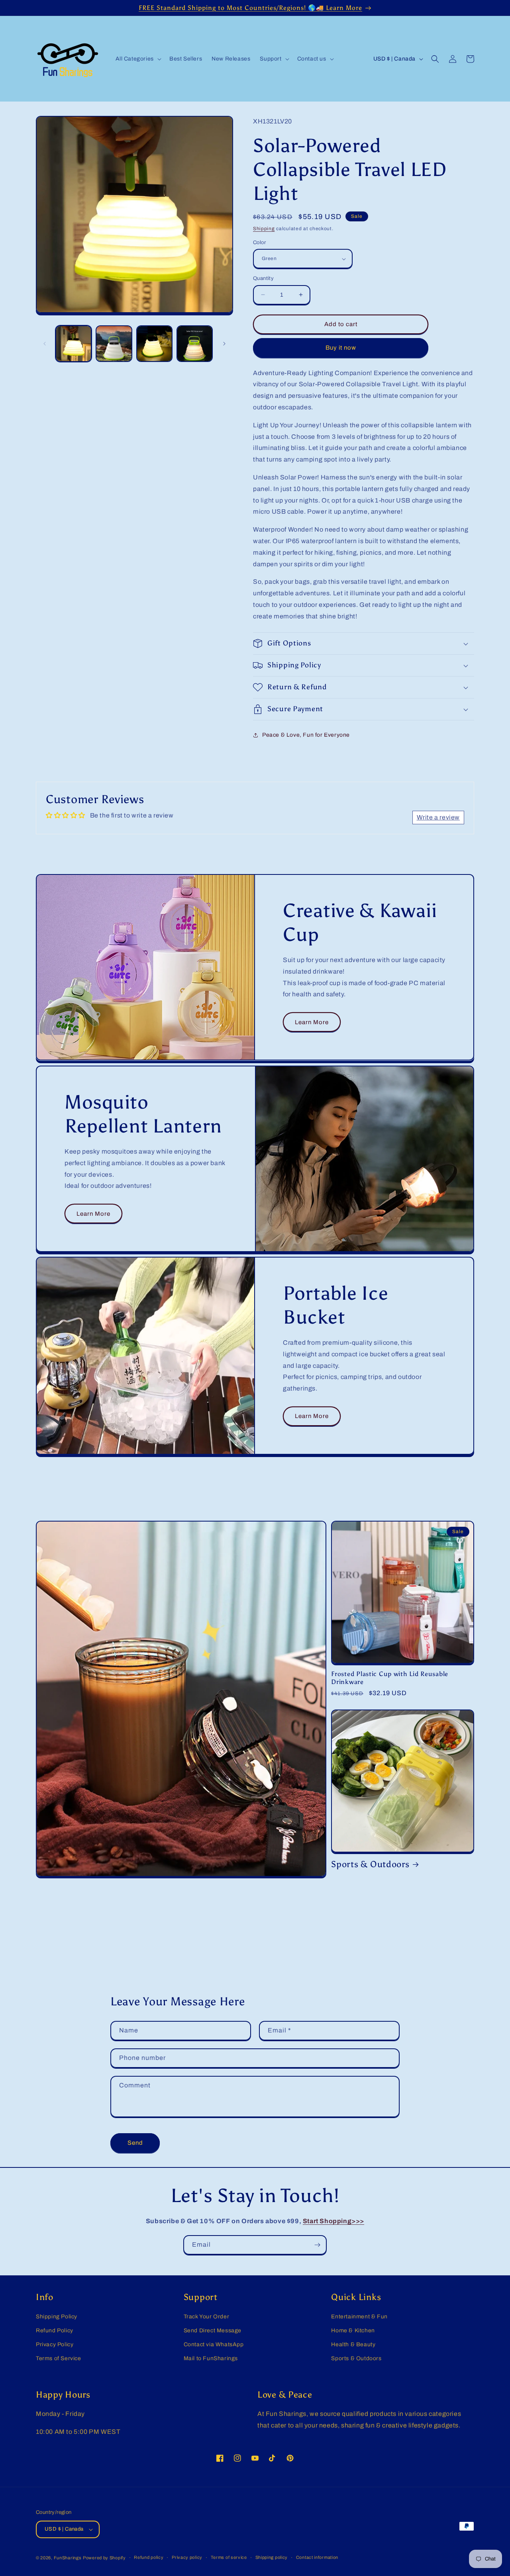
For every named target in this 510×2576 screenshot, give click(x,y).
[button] (138, 59)
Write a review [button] (438, 817)
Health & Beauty (353, 2344)
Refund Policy (55, 2331)
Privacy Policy (55, 2344)
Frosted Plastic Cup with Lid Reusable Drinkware (390, 1678)
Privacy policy (187, 2557)
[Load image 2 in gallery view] (114, 343)
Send (135, 2143)
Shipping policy (272, 2557)
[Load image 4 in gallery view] (195, 343)
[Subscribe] (317, 2245)
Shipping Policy (57, 2317)
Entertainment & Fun (359, 2317)
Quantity (263, 278)
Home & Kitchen (353, 2331)
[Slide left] (45, 344)
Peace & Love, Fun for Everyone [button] (306, 735)
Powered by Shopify (104, 2558)
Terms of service (229, 2557)
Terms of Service (59, 2358)
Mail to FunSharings (211, 2358)
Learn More (312, 1022)
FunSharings (68, 2558)
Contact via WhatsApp (214, 2344)
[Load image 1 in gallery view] (74, 343)
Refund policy (149, 2557)
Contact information (317, 2557)
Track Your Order (207, 2317)
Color (259, 243)
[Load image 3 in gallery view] (154, 343)
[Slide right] (224, 344)
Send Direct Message (213, 2331)
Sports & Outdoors (370, 1864)
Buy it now (341, 348)
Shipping (264, 229)
